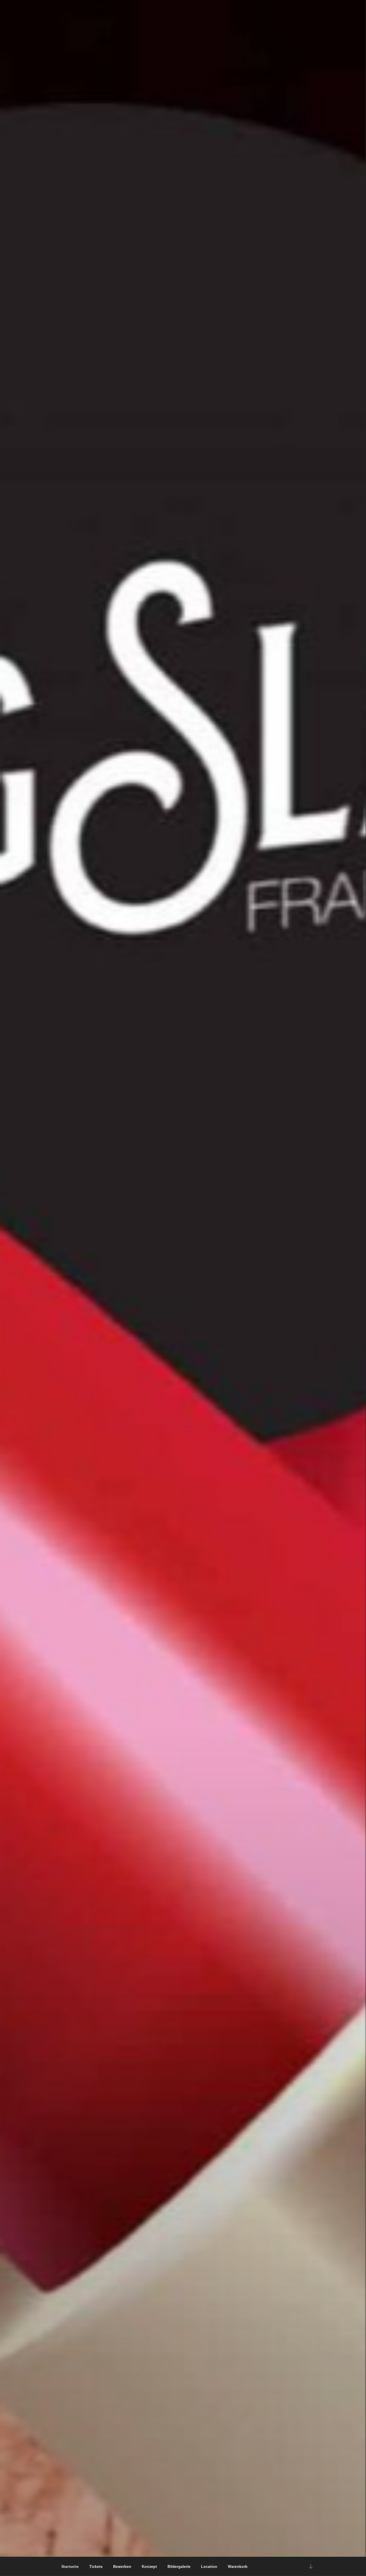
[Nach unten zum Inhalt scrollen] (311, 2566)
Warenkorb (238, 2566)
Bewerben (122, 2566)
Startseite (70, 2566)
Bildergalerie (179, 2566)
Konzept (149, 2566)
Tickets (96, 2566)
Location (209, 2566)
